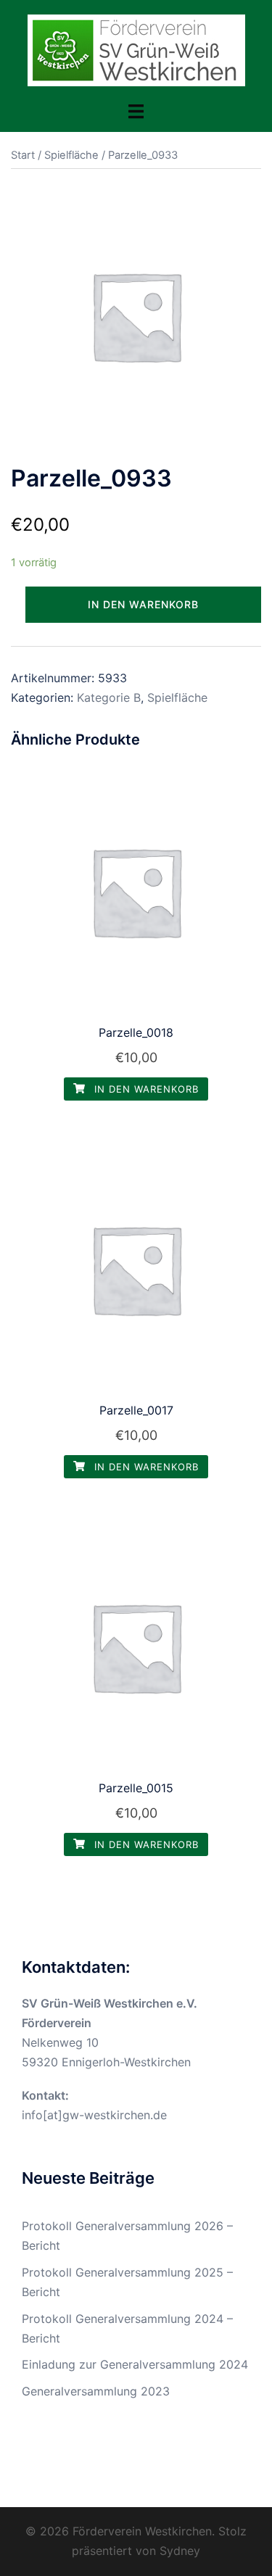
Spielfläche (71, 155)
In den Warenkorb (143, 604)
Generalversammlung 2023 (96, 2391)
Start (23, 155)
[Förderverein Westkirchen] (136, 49)
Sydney (180, 2551)
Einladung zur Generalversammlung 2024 (135, 2364)
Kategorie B (109, 697)
